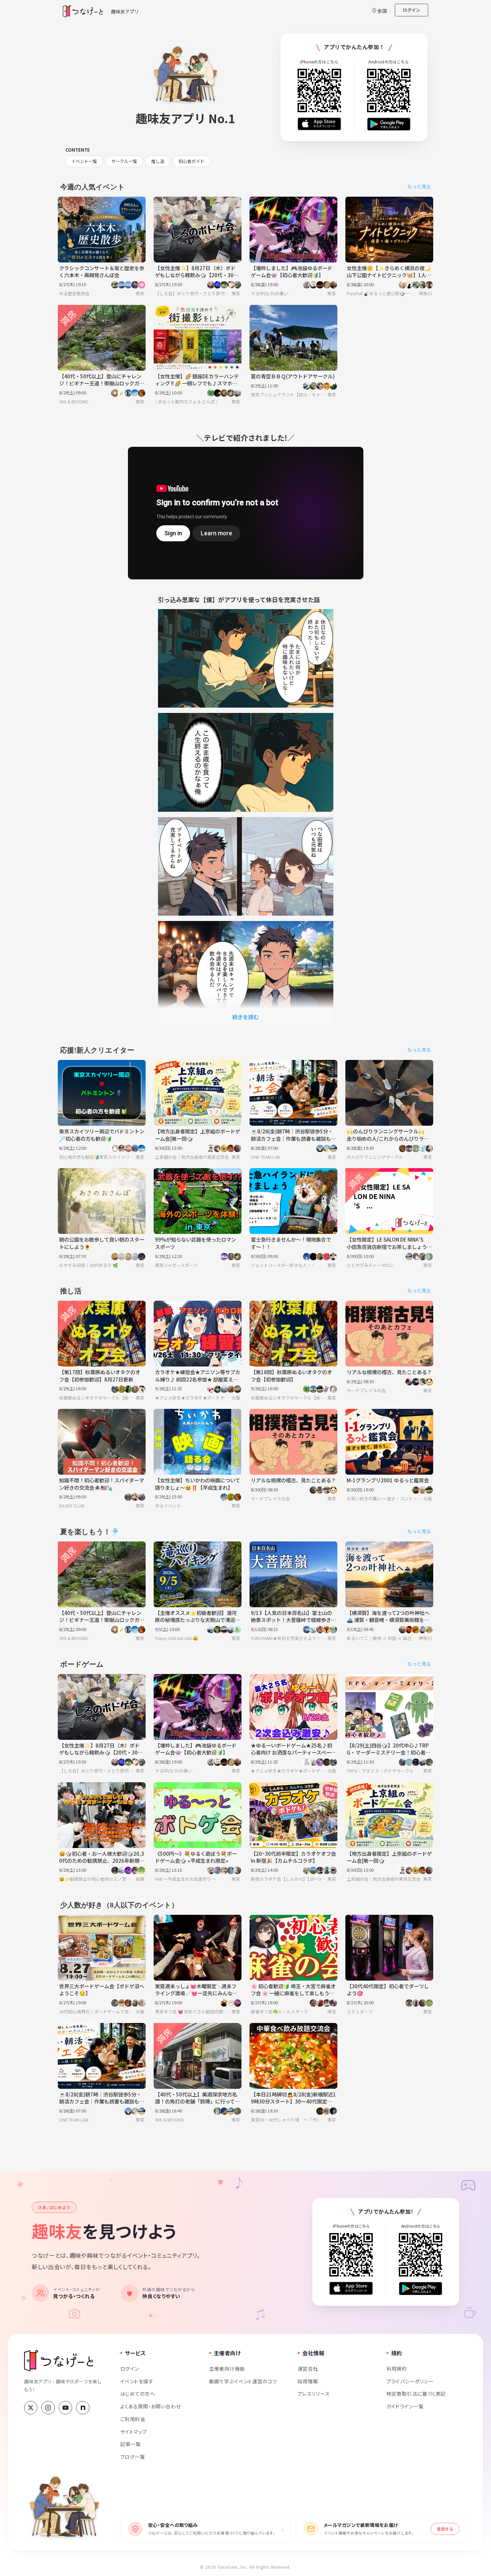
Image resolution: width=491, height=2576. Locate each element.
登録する (445, 2529)
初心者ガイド (191, 161)
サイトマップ (134, 2432)
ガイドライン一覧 (405, 2406)
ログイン (412, 10)
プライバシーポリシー (410, 2381)
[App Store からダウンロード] (319, 124)
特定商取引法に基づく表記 (416, 2394)
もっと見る (419, 186)
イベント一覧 (84, 161)
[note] (83, 2408)
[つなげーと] (59, 2361)
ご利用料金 (133, 2419)
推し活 (158, 161)
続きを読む (246, 1017)
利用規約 (397, 2368)
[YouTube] (65, 2408)
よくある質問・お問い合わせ (151, 2406)
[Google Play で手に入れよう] (389, 124)
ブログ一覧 (133, 2457)
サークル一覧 (124, 161)
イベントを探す (137, 2381)
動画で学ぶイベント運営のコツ (243, 2381)
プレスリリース (314, 2394)
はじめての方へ (138, 2394)
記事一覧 (131, 2444)
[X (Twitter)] (31, 2408)
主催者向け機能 (227, 2368)
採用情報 (308, 2381)
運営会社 (308, 2368)
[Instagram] (48, 2408)
